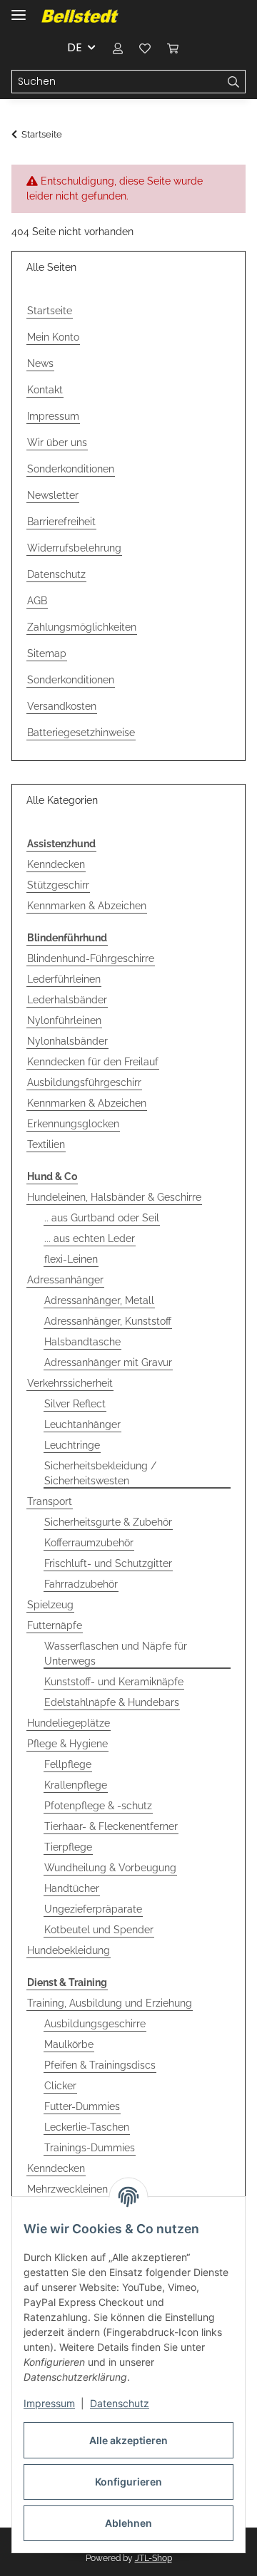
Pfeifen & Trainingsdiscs (100, 2065)
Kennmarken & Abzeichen (87, 906)
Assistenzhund (61, 844)
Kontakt (45, 390)
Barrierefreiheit (61, 522)
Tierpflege (68, 1847)
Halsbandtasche (82, 1342)
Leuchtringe (72, 1445)
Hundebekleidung (69, 1950)
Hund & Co (52, 1176)
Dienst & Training (67, 1982)
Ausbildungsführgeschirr (84, 1082)
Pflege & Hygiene (67, 1744)
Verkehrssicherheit (70, 1383)
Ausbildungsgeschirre (95, 2024)
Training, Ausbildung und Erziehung (110, 2003)
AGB (37, 601)
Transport (50, 1501)
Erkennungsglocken (73, 1124)
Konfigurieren (128, 2482)
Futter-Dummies (82, 2106)
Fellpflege (68, 1764)
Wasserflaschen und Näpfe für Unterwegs (116, 1654)
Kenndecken (56, 864)
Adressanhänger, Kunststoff (108, 1321)
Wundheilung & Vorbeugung (110, 1868)
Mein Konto (53, 337)
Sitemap (47, 653)
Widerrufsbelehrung (74, 548)
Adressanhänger (65, 1280)
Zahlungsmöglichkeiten (82, 627)
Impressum (49, 2403)
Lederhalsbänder (67, 1000)
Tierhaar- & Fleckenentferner (111, 1826)
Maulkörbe (69, 2044)
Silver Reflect (75, 1404)
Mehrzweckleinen (67, 2189)
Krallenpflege (76, 1785)
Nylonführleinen (64, 1020)
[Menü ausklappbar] (19, 9)
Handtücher (72, 1888)
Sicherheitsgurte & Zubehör (108, 1522)
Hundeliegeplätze (69, 1723)
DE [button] (75, 47)
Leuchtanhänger (82, 1424)
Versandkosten (62, 706)
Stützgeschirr (58, 885)
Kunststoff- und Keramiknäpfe (114, 1682)
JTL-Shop (153, 2558)
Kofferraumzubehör (89, 1543)
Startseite (50, 311)
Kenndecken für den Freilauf (93, 1062)
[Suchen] (234, 82)
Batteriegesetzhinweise (81, 733)
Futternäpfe (55, 1625)
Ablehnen (128, 2523)
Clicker (60, 2086)
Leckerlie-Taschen (87, 2127)
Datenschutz (120, 2403)
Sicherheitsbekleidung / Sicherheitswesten (100, 1473)
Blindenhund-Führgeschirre (91, 958)
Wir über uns (57, 443)
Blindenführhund (67, 938)
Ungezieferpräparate (93, 1909)
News (40, 363)
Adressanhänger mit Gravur (108, 1362)
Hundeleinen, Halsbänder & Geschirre (114, 1197)
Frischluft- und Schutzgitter (108, 1563)
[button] (118, 48)
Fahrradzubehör (81, 1584)
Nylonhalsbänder (67, 1041)
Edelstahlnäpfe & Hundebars (112, 1702)
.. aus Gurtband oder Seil (102, 1218)
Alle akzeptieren (128, 2440)
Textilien (46, 1144)
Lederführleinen (64, 979)
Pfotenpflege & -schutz (98, 1806)
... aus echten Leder (90, 1238)
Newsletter (53, 495)
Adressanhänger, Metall (99, 1300)
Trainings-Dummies (90, 2148)
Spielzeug (50, 1605)
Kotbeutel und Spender (99, 1930)
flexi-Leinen (71, 1259)
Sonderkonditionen (71, 469)
